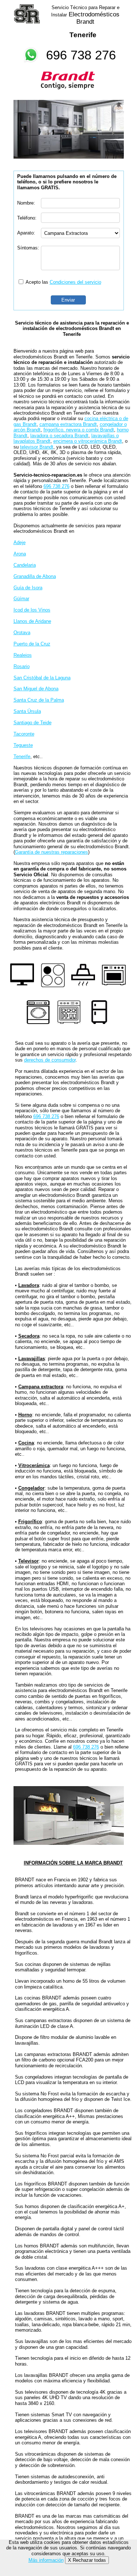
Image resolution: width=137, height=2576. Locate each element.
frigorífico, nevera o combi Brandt (79, 430)
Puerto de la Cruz (32, 644)
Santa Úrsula (27, 711)
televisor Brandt (37, 447)
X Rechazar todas (87, 2560)
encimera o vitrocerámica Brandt (88, 441)
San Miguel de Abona (36, 689)
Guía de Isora (28, 588)
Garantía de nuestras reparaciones (52, 852)
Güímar (21, 599)
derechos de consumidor (50, 1060)
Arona (20, 554)
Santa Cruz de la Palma (39, 700)
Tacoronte (24, 734)
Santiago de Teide (33, 723)
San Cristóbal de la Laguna (42, 678)
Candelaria (25, 565)
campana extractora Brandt (68, 424)
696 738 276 (81, 55)
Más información (46, 2560)
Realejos (23, 655)
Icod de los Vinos (32, 610)
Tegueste (23, 745)
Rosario (22, 666)
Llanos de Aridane (32, 621)
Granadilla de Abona (35, 576)
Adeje (20, 542)
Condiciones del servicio (75, 282)
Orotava (22, 633)
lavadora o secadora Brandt (59, 436)
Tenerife (22, 756)
